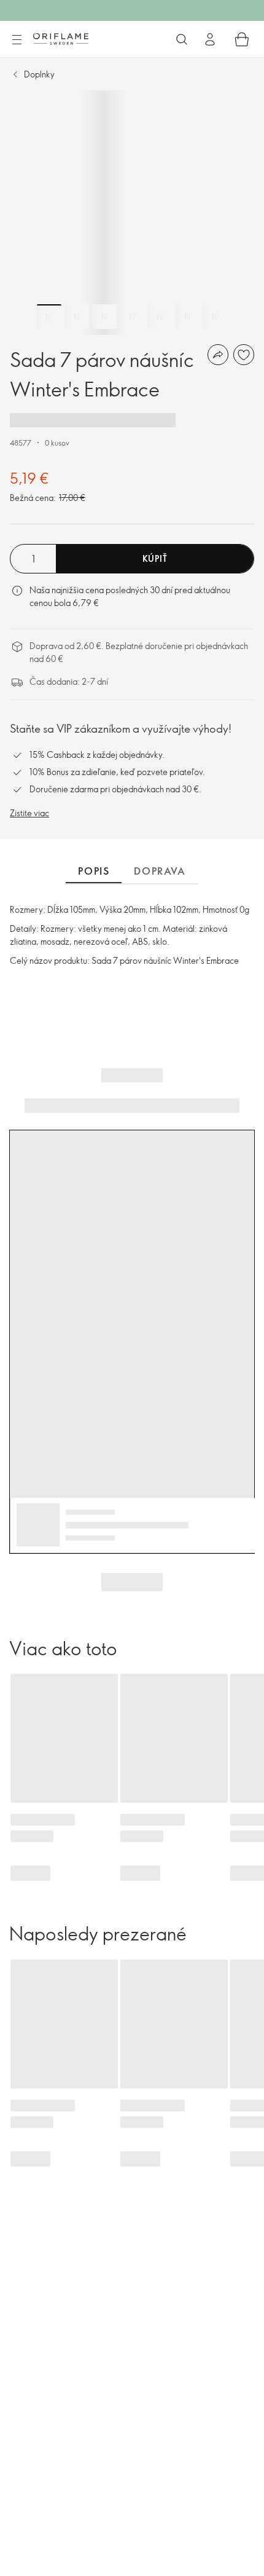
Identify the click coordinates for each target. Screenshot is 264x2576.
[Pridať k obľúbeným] (244, 355)
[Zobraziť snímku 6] (187, 317)
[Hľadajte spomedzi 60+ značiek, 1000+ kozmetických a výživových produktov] (182, 39)
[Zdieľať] (218, 355)
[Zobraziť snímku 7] (215, 317)
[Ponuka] (17, 40)
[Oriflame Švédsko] (61, 39)
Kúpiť (155, 558)
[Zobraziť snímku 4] (132, 317)
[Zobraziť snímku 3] (104, 317)
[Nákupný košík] (242, 39)
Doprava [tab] (160, 871)
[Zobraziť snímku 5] (160, 317)
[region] (132, 213)
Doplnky (39, 74)
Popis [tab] (94, 871)
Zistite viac (29, 813)
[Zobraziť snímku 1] (49, 317)
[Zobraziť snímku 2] (77, 317)
